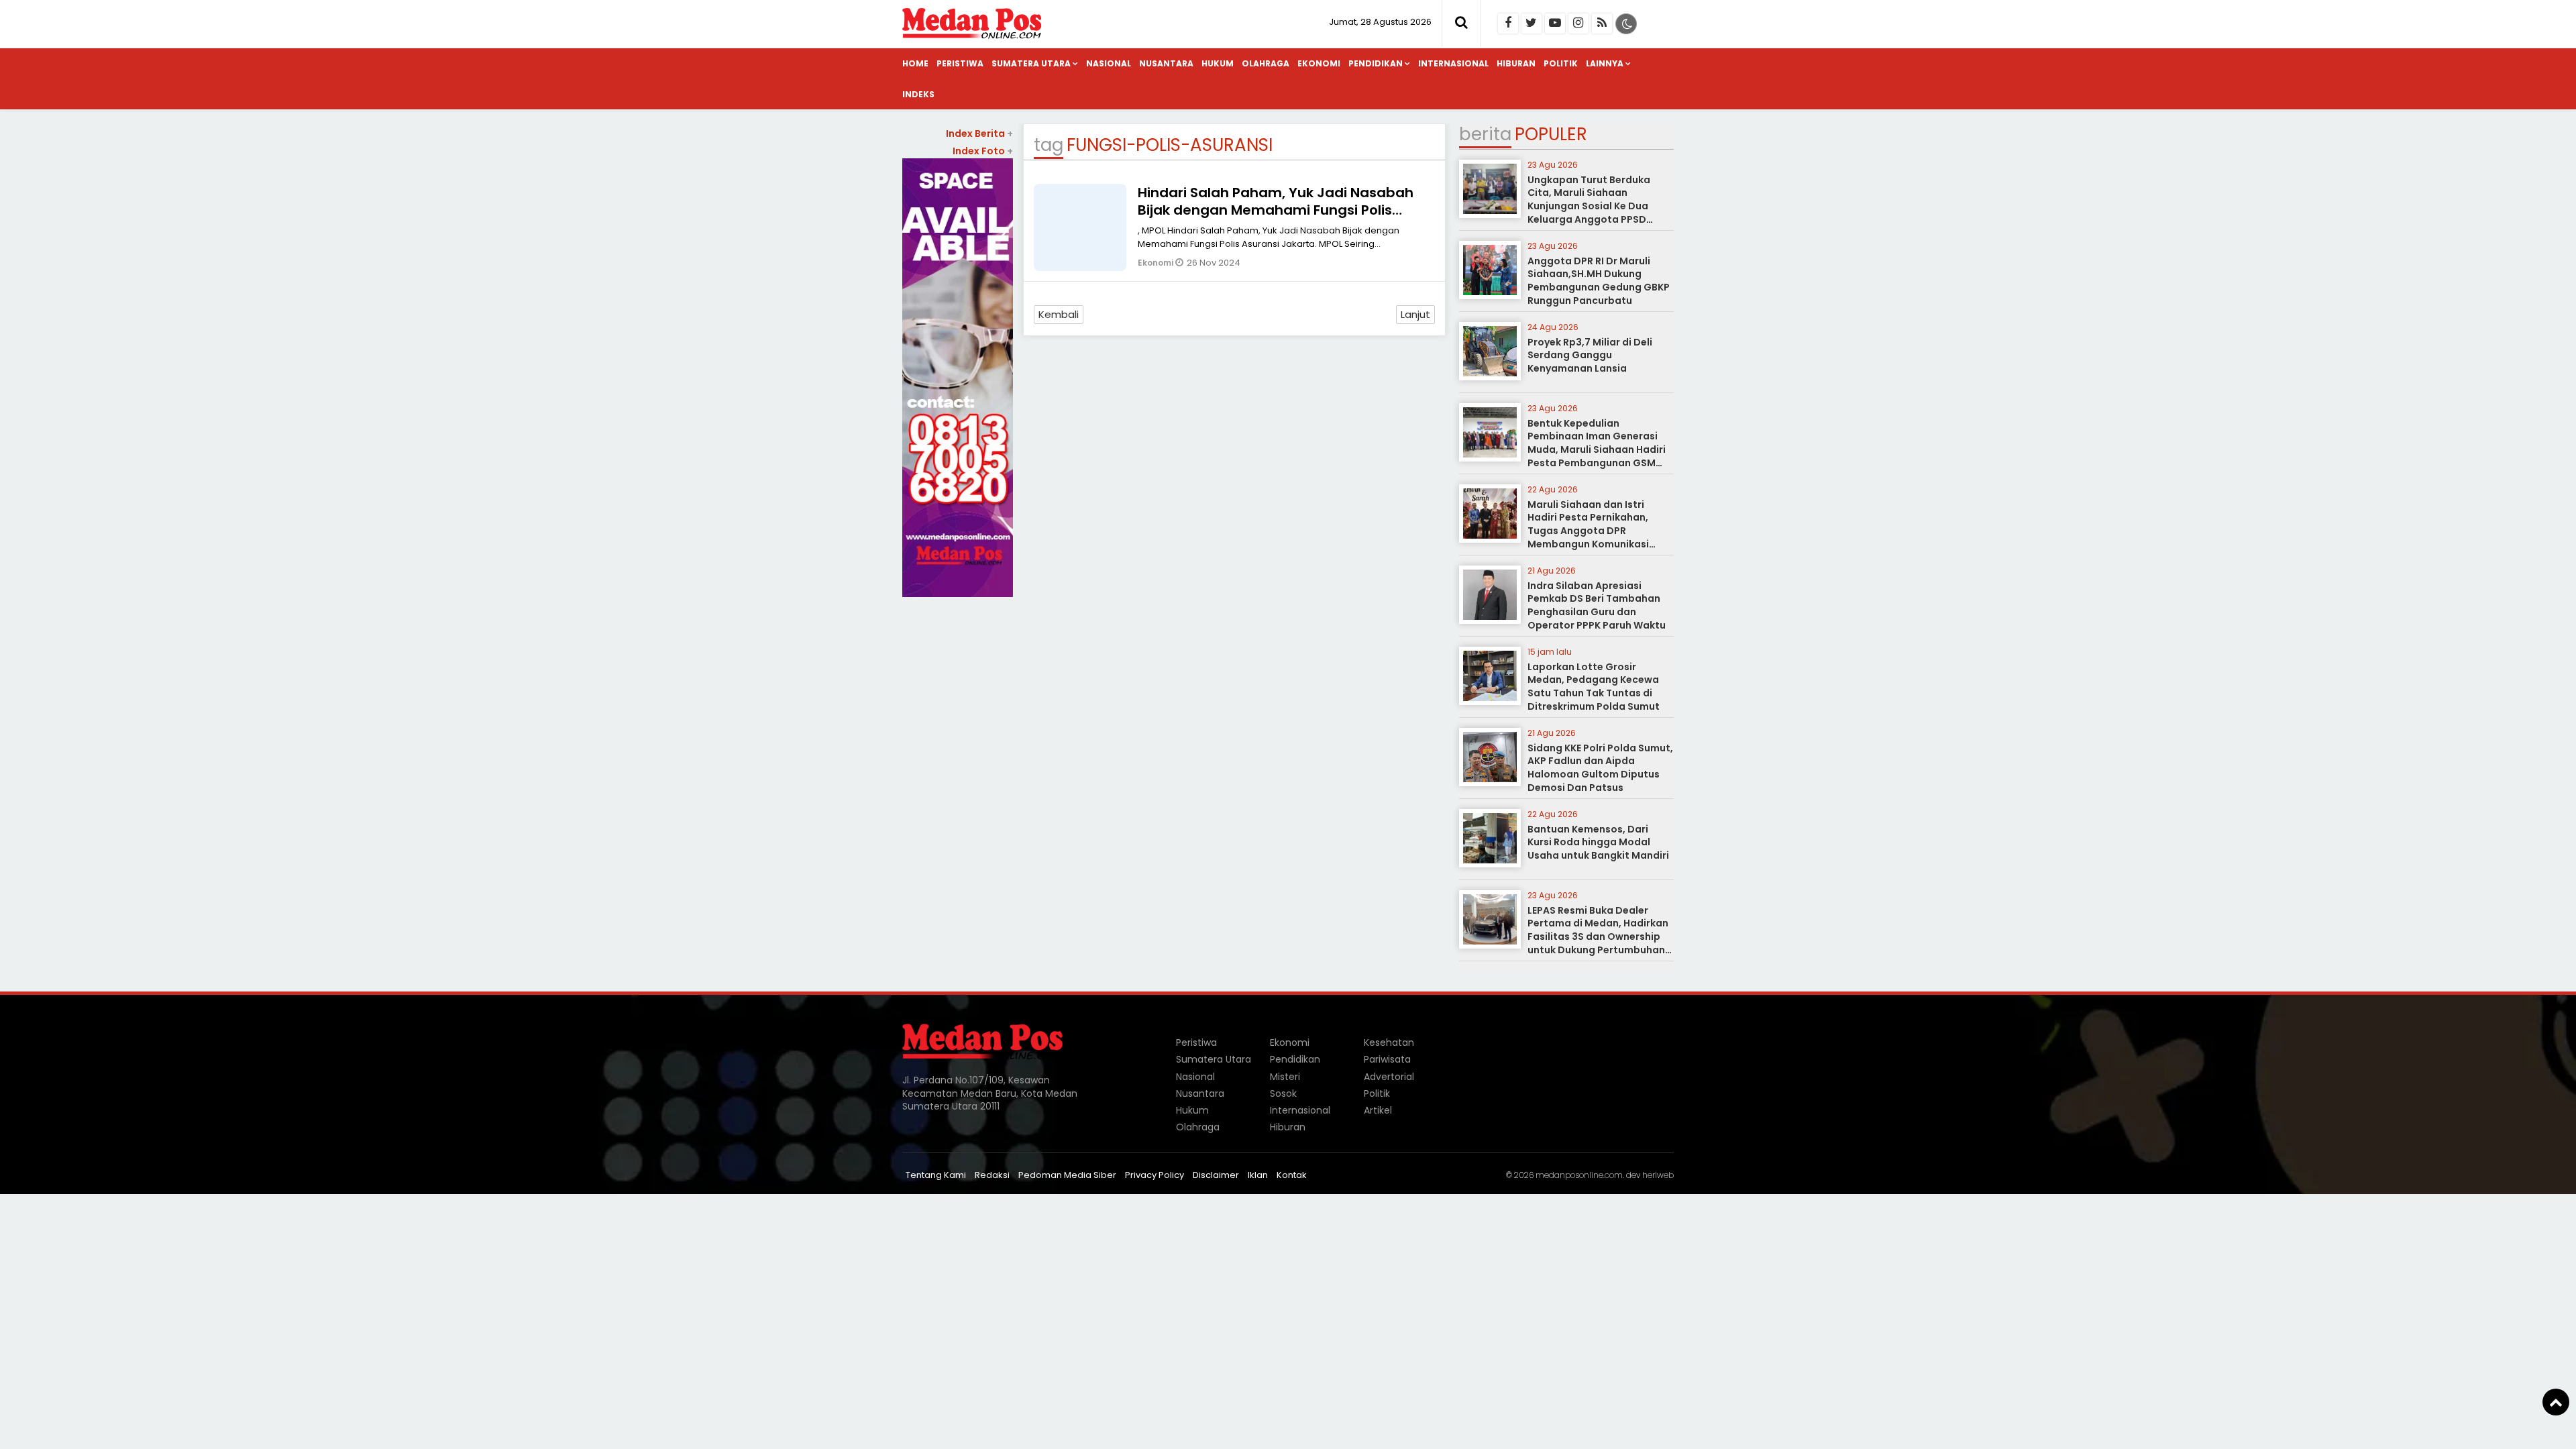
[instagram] (1578, 23)
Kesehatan (1389, 1042)
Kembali (1059, 314)
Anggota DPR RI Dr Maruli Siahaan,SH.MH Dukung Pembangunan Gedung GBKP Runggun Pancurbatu (1599, 281)
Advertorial (1389, 1077)
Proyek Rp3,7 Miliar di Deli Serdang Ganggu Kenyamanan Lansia (1590, 355)
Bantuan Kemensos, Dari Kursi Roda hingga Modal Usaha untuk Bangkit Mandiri (1598, 842)
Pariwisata (1387, 1059)
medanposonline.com (1579, 1175)
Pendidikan (1376, 63)
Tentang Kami (936, 1175)
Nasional (1109, 63)
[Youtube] (1555, 23)
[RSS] (1602, 23)
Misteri (1285, 1077)
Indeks (918, 94)
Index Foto (983, 151)
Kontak (1292, 1175)
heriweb (1658, 1175)
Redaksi (992, 1175)
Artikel (1378, 1110)
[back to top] (2556, 1402)
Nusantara (1166, 63)
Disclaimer (1216, 1175)
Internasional (1453, 63)
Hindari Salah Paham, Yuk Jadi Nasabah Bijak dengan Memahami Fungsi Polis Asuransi (1276, 210)
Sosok (1283, 1093)
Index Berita (979, 133)
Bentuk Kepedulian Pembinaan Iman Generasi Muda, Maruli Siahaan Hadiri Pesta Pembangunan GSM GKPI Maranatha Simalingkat (1599, 449)
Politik (1561, 63)
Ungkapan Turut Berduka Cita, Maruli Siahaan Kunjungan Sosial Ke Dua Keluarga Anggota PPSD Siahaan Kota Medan (1589, 206)
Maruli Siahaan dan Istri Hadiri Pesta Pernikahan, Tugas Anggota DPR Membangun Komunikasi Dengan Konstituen (1588, 531)
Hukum (1218, 63)
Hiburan (1516, 63)
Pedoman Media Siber (1067, 1175)
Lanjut (1415, 314)
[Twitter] (1532, 23)
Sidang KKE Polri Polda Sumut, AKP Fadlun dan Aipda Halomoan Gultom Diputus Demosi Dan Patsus (1600, 768)
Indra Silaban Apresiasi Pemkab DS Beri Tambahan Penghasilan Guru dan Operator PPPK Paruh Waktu (1597, 605)
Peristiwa (960, 63)
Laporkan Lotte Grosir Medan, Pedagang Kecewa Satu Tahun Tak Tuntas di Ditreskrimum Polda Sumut (1594, 687)
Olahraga (1266, 63)
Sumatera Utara (1031, 63)
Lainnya (1605, 63)
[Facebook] (1508, 23)
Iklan (1258, 1175)
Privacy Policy (1155, 1175)
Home (915, 63)
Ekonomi (1319, 63)
